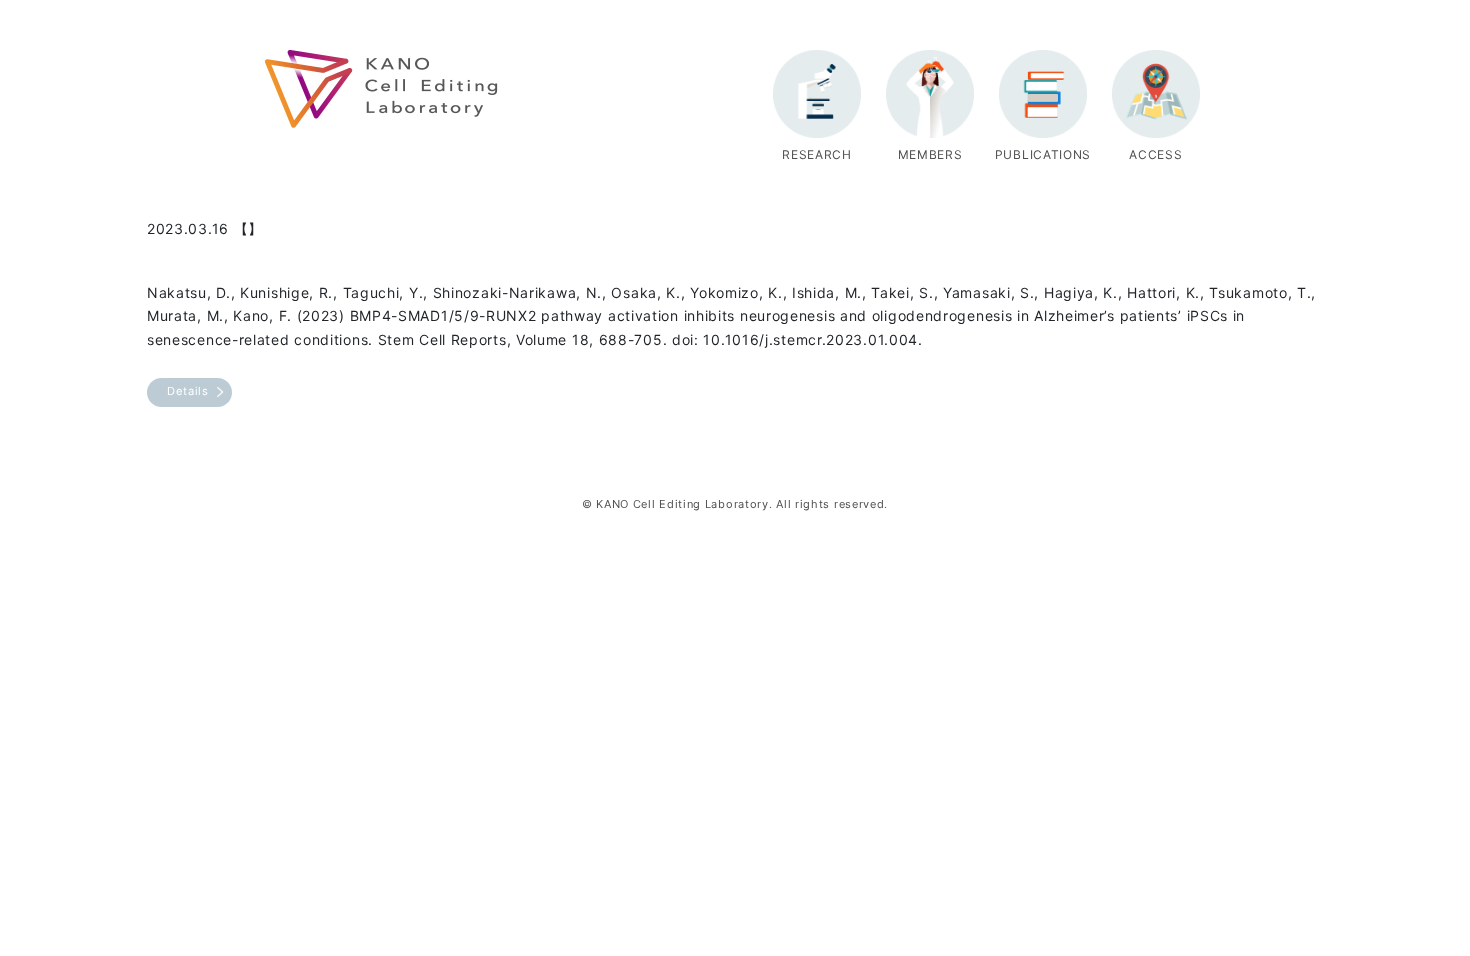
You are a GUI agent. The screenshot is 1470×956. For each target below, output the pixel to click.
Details (188, 391)
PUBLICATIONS (1043, 154)
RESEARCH (817, 154)
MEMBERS (930, 154)
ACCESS (1155, 154)
